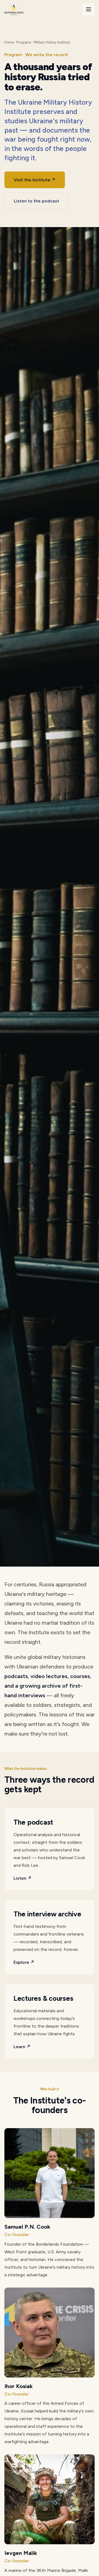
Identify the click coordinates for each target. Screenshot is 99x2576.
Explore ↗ (24, 1962)
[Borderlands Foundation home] (14, 9)
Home (9, 42)
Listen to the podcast (36, 201)
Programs (24, 42)
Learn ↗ (22, 2047)
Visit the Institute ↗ (35, 180)
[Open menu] (89, 9)
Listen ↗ (23, 1878)
